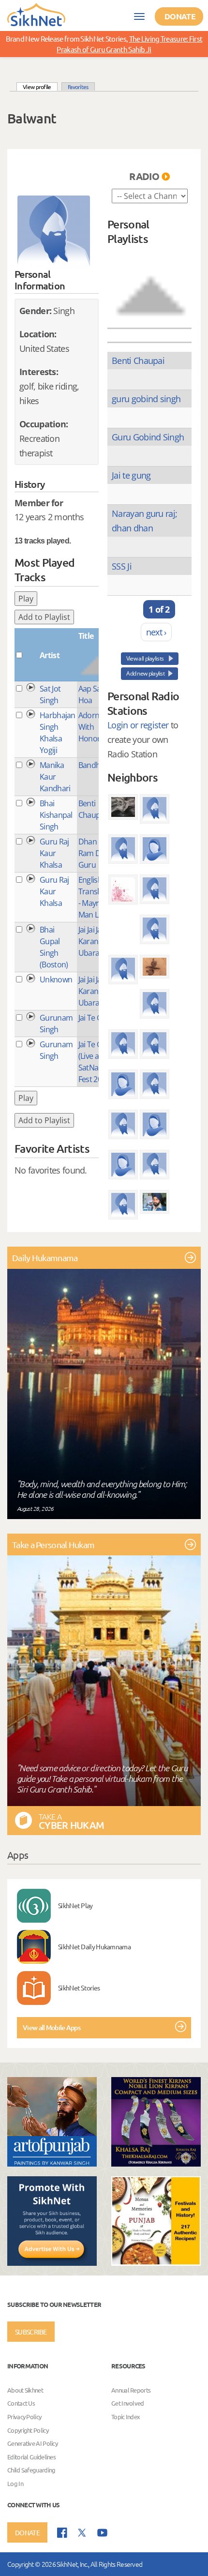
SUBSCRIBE (31, 2332)
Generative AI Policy (32, 2443)
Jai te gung (131, 475)
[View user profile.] (54, 232)
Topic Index (126, 2417)
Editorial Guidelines (31, 2457)
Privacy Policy (24, 2417)
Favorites (78, 87)
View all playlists (146, 658)
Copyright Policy (28, 2430)
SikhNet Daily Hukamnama (94, 1946)
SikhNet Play (75, 1905)
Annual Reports (131, 2390)
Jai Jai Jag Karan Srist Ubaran (97, 941)
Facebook (62, 2533)
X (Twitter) (82, 2533)
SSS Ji (122, 566)
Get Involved (128, 2403)
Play (26, 599)
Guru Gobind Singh (148, 437)
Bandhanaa (98, 765)
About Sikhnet (25, 2390)
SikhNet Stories (79, 1988)
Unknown (56, 979)
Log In (15, 2483)
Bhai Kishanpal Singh (56, 815)
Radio (144, 176)
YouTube (102, 2533)
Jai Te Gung (97, 1018)
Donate (180, 16)
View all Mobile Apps (52, 2027)
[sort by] (151, 286)
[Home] (36, 14)
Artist (50, 655)
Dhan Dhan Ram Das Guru (98, 853)
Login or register (138, 725)
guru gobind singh (146, 399)
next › (156, 632)
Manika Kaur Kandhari (55, 777)
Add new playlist (145, 673)
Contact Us (21, 2403)
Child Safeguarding (31, 2470)
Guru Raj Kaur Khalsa (54, 853)
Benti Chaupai (138, 361)
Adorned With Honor (93, 727)
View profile (40, 86)
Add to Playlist (44, 617)
